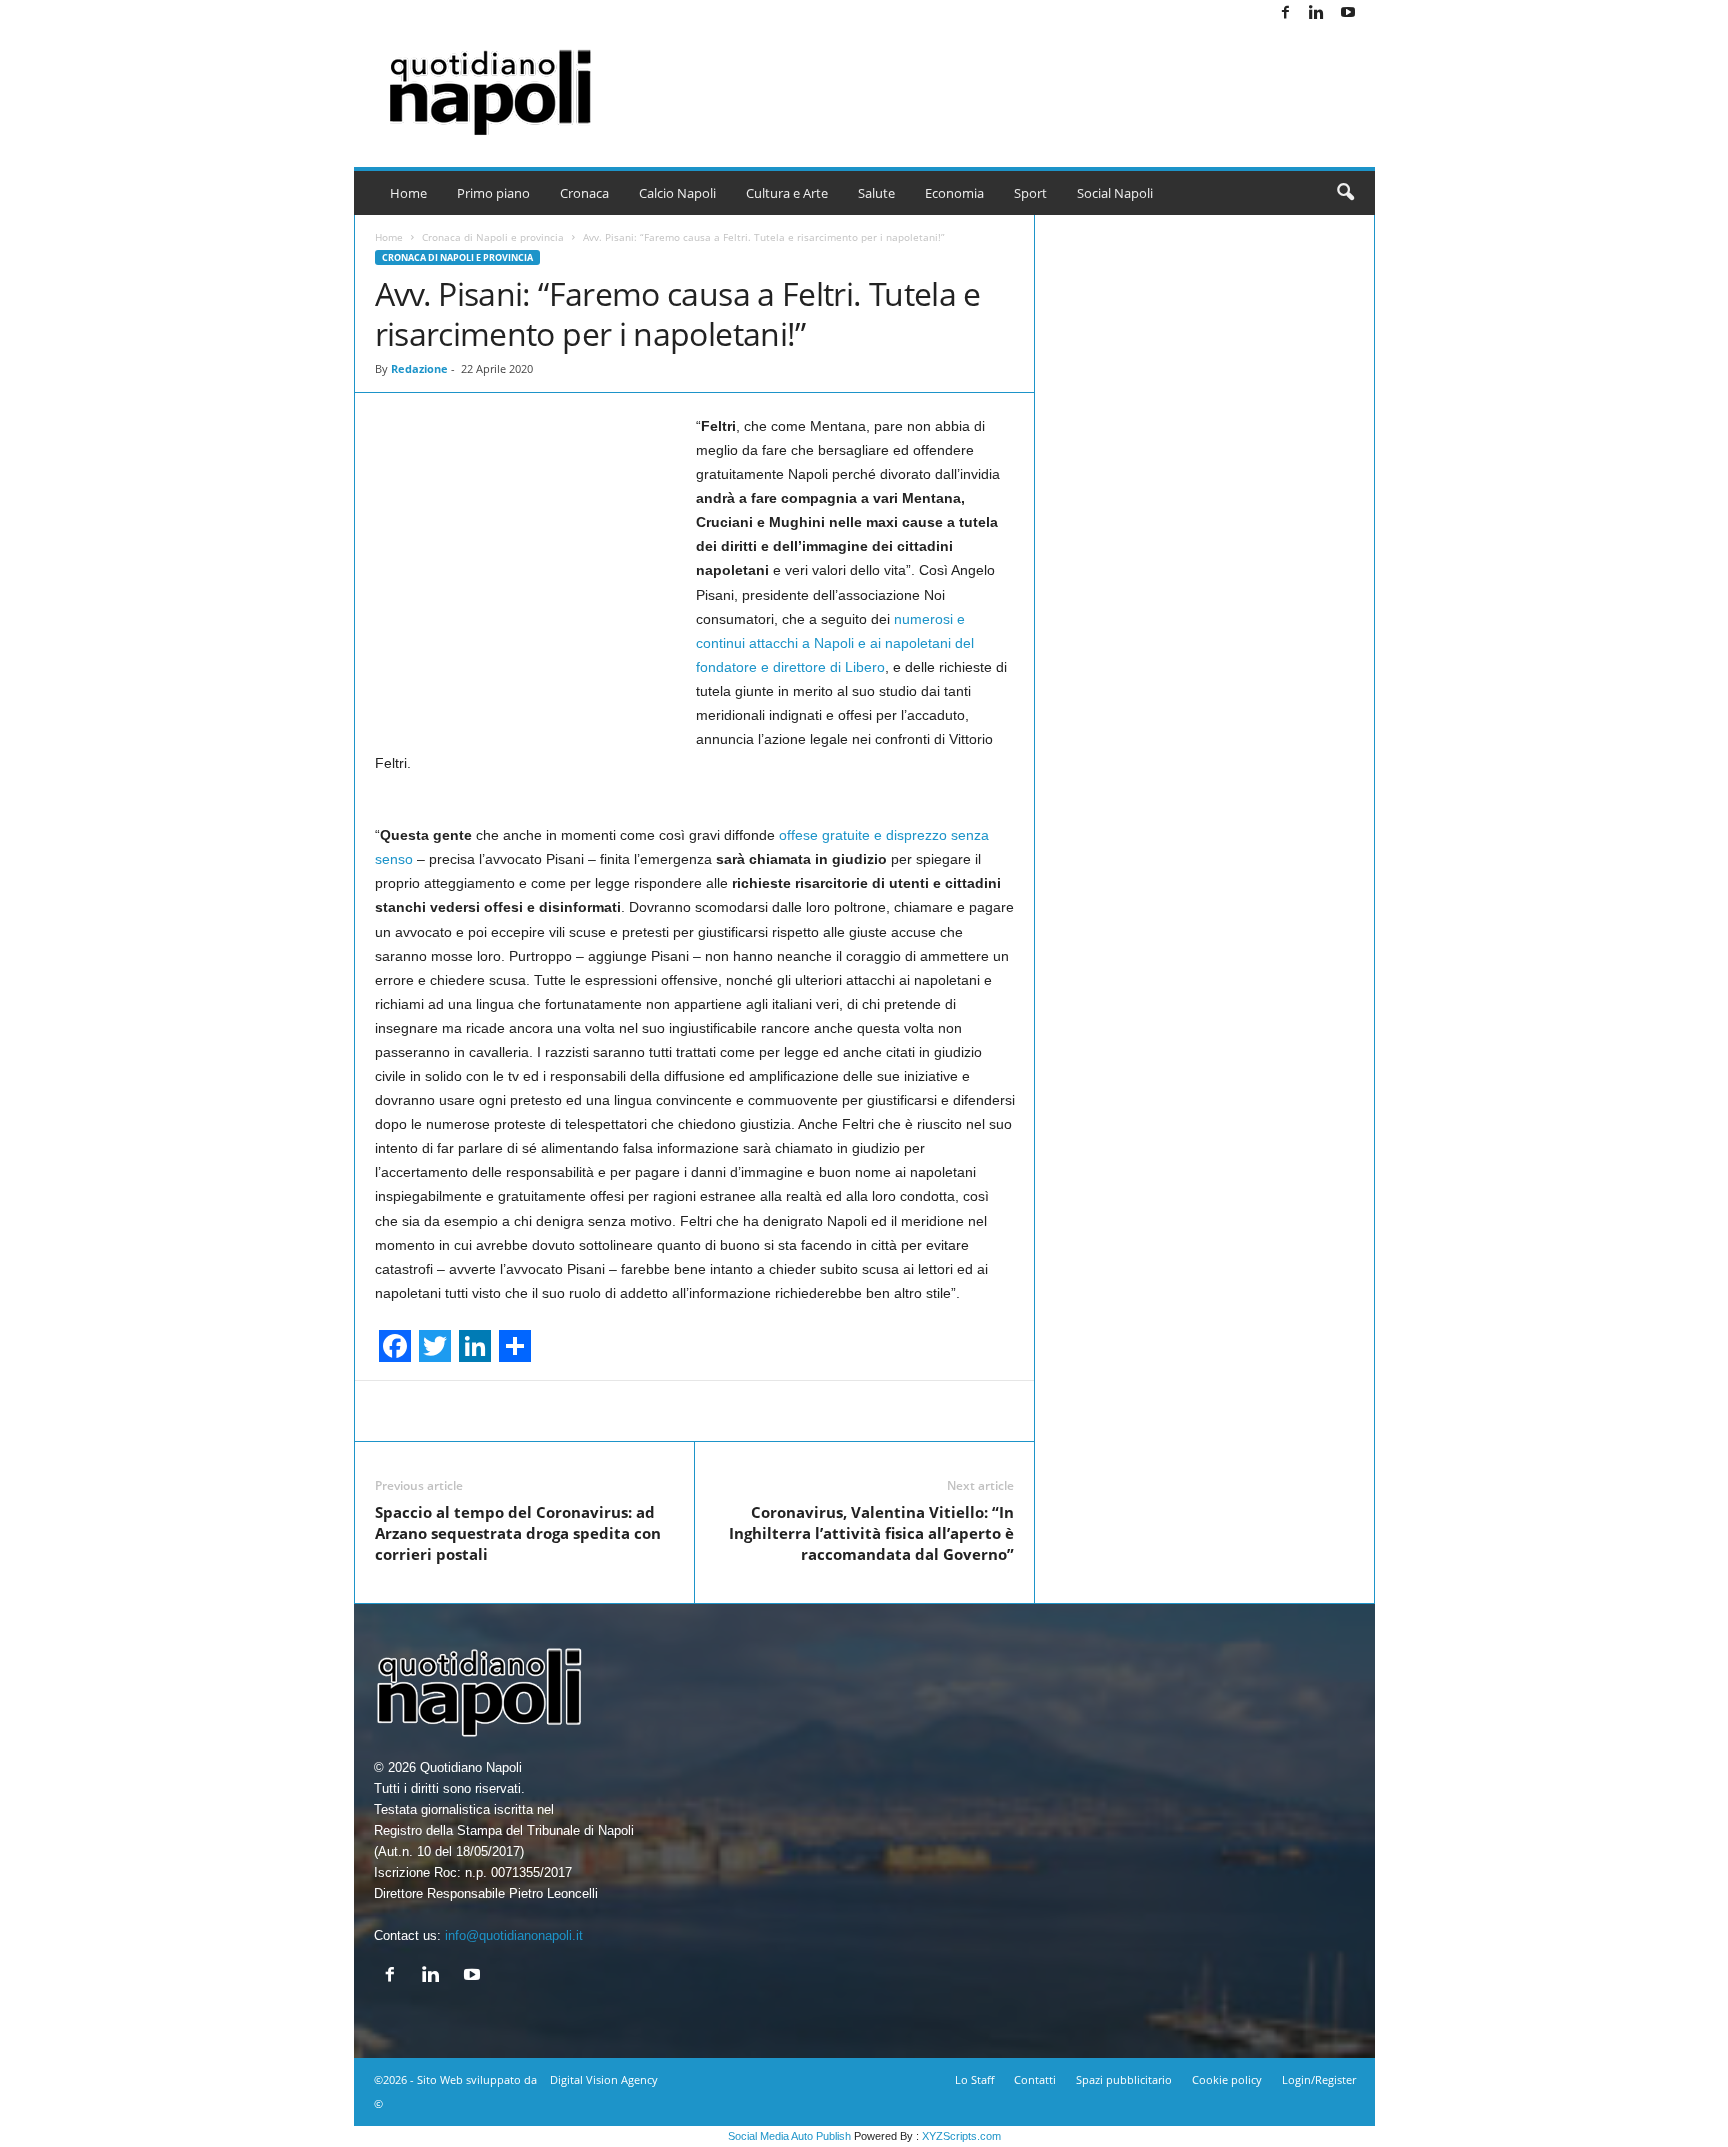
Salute (876, 193)
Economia (954, 193)
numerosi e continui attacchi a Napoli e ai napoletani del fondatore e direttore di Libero (835, 643)
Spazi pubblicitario (1124, 2079)
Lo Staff (974, 2079)
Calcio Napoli (677, 193)
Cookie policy (1227, 2079)
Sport (1030, 193)
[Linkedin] (1317, 13)
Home (408, 193)
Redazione (419, 368)
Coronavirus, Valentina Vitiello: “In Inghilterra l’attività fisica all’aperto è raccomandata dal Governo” (871, 1533)
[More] (1121, 1411)
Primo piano (493, 193)
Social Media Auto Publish (789, 2136)
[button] (1345, 193)
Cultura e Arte (787, 193)
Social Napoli (1115, 193)
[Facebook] (1286, 13)
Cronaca (584, 193)
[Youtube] (1348, 13)
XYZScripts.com (961, 2136)
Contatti (1035, 2079)
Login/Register (1319, 2079)
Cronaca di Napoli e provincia (493, 237)
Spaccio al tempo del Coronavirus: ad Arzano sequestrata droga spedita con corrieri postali (518, 1533)
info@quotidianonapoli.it (514, 1935)
